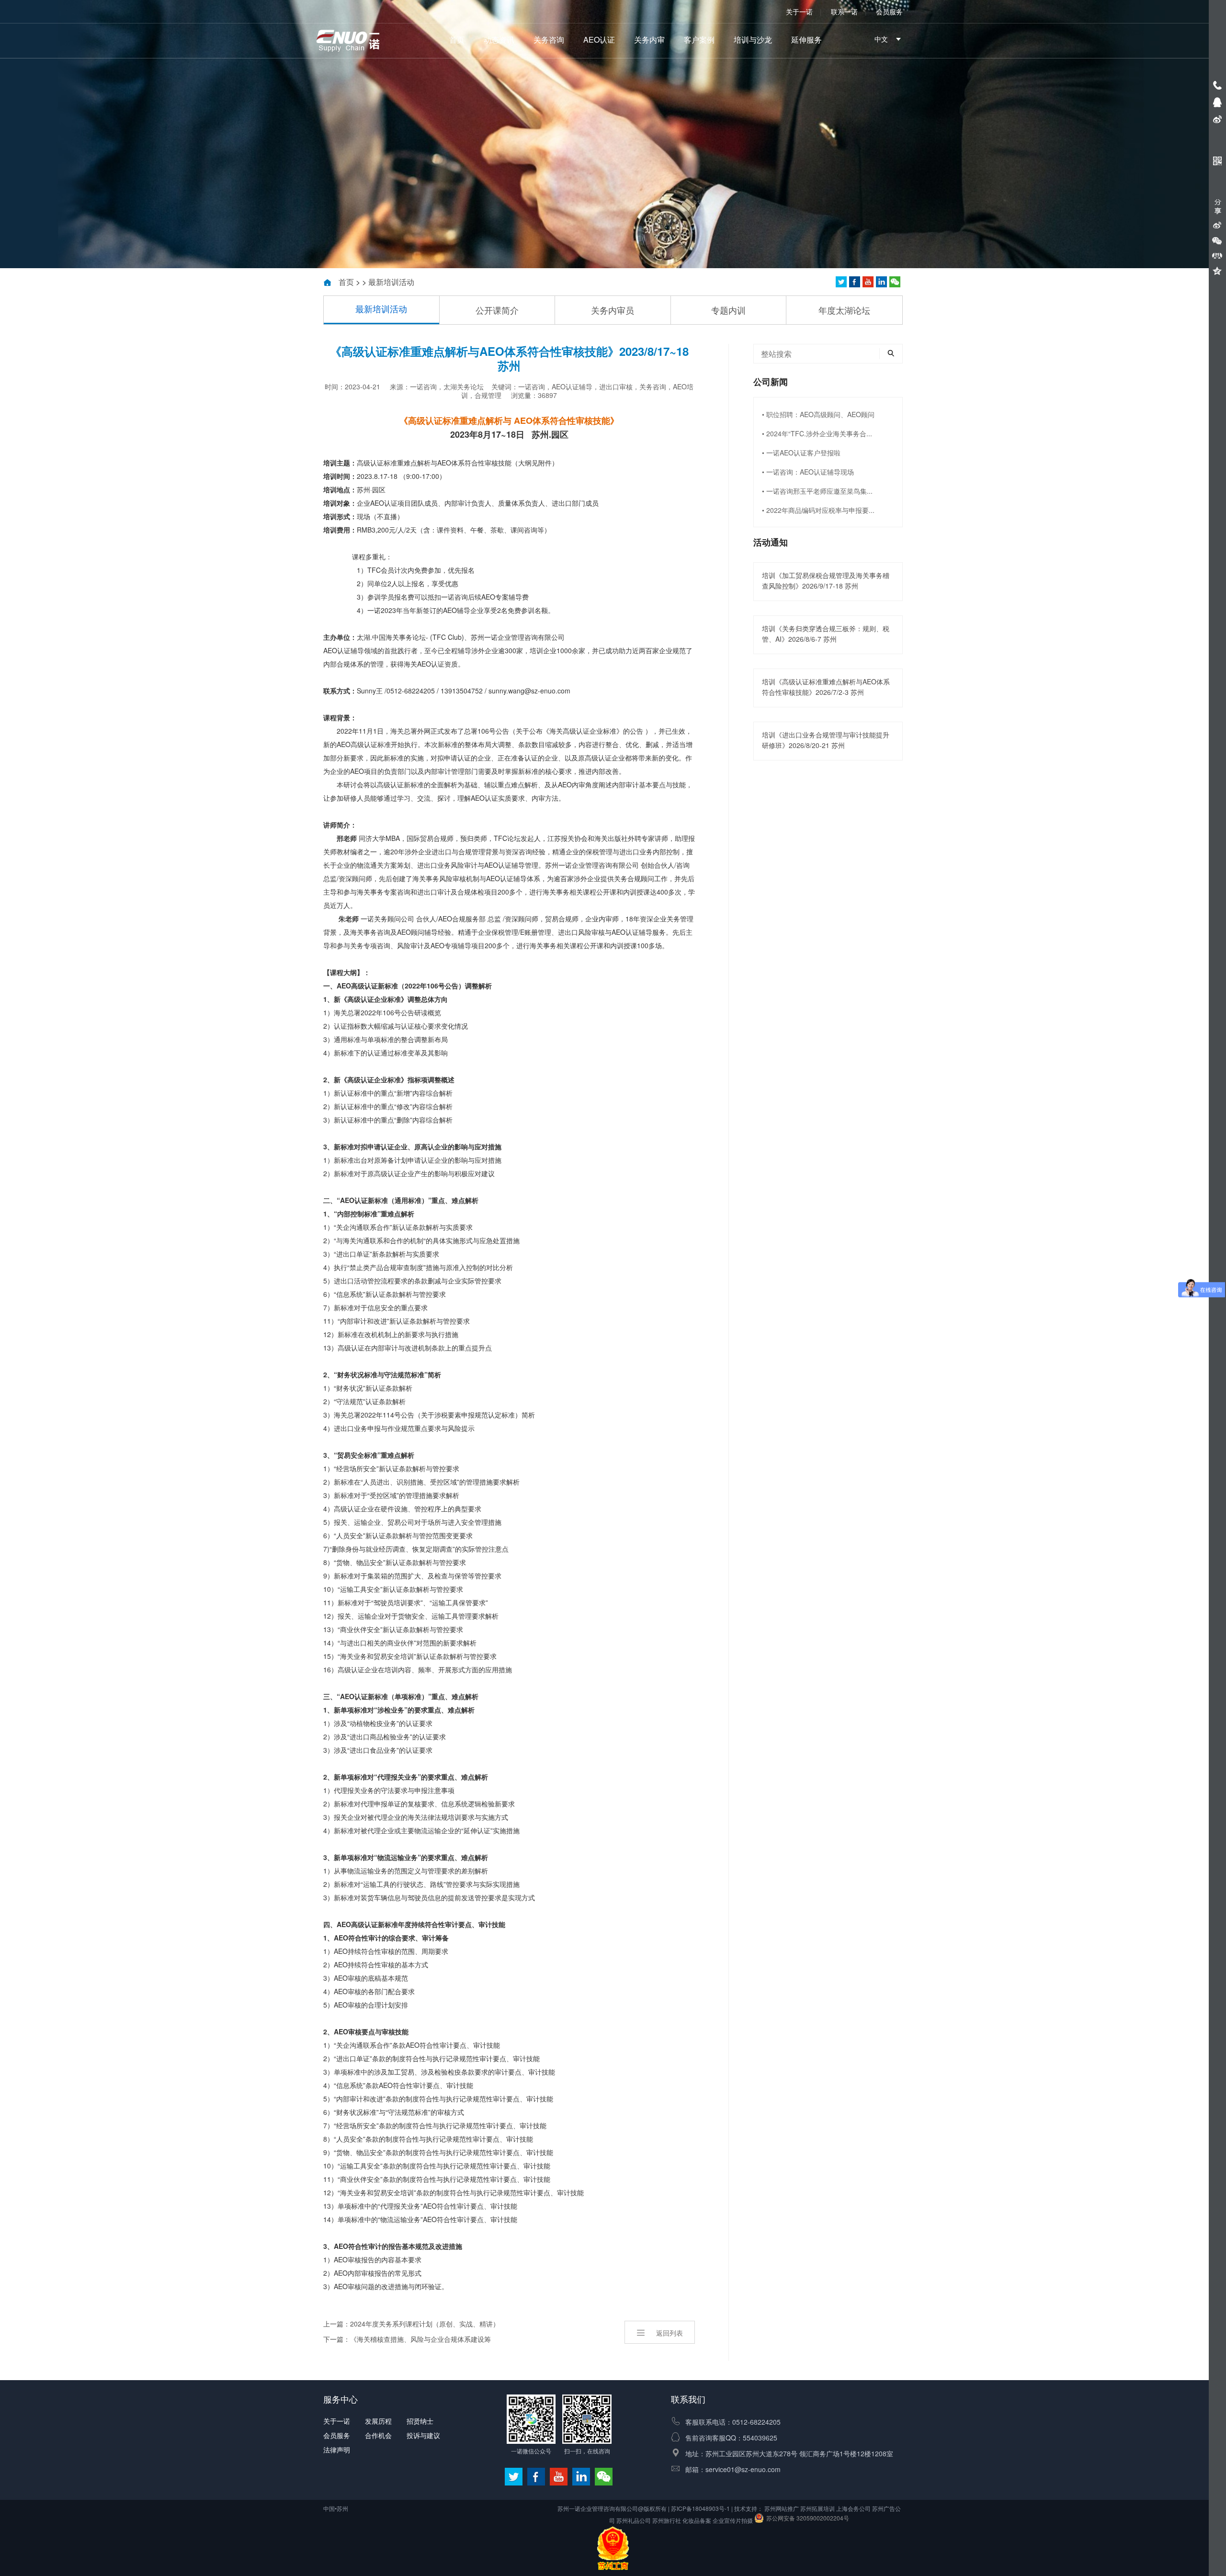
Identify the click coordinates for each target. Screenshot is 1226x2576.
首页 (457, 40)
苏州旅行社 (667, 2520)
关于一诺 (799, 11)
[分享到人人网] (1217, 256)
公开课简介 (497, 310)
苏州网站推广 (782, 2508)
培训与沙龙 (753, 40)
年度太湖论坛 (844, 310)
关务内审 (649, 40)
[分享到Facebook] (855, 282)
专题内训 (728, 310)
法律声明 (337, 2450)
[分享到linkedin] (881, 282)
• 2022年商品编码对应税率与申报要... (818, 510)
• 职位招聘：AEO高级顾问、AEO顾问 (818, 414)
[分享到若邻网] (841, 282)
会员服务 (889, 11)
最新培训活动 (391, 282)
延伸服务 (806, 40)
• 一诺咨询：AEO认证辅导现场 (808, 472)
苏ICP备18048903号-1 (700, 2508)
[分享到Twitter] (868, 282)
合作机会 (378, 2435)
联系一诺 (844, 11)
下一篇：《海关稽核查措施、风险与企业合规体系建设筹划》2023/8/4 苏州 (407, 2340)
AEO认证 (599, 40)
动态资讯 (499, 40)
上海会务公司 (853, 2508)
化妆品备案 (697, 2520)
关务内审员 (613, 310)
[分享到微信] (895, 282)
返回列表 (670, 2333)
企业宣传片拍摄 (733, 2520)
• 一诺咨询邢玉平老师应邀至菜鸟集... (817, 491)
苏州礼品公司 (634, 2520)
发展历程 (378, 2421)
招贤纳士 (420, 2421)
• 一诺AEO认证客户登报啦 (801, 453)
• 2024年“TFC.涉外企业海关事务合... (817, 433)
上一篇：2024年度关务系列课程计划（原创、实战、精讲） (411, 2324)
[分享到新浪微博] (1217, 225)
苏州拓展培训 (817, 2508)
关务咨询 (549, 40)
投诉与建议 (423, 2435)
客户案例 (699, 40)
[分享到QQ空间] (1217, 271)
